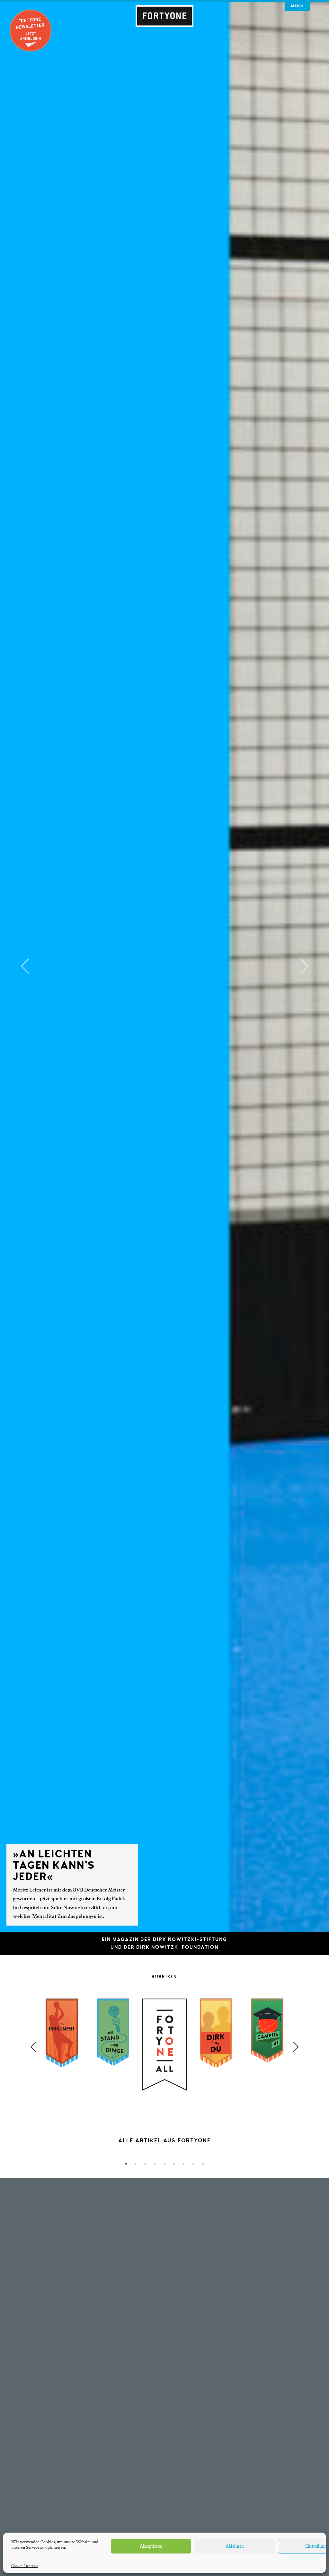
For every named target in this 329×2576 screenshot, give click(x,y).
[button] (25, 966)
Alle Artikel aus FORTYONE (164, 2141)
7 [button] (184, 2164)
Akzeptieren (151, 2546)
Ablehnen (235, 2546)
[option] (164, 2093)
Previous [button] (33, 2047)
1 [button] (126, 2164)
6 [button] (174, 2164)
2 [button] (136, 2164)
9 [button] (203, 2164)
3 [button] (145, 2164)
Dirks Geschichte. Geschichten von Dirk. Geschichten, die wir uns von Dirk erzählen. (165, 2148)
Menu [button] (297, 6)
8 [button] (193, 2164)
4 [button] (155, 2164)
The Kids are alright (235, 1880)
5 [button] (164, 2164)
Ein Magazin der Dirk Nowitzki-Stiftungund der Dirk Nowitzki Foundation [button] (164, 1943)
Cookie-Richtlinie (25, 2566)
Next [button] (296, 2047)
